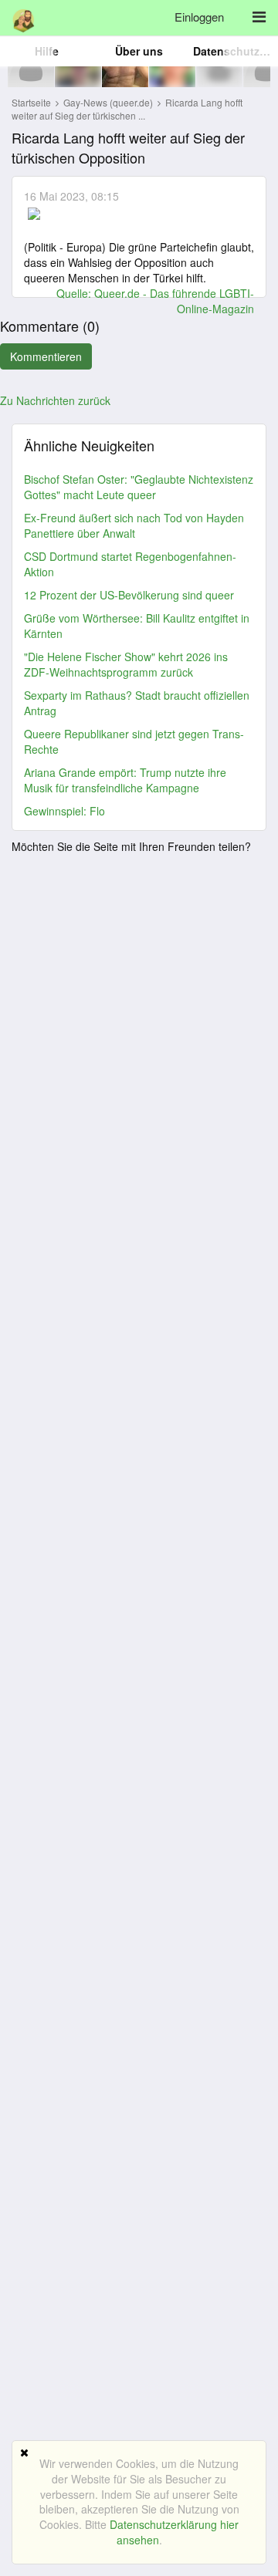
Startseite (31, 102)
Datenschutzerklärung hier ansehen (174, 2532)
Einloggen (199, 17)
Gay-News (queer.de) (109, 102)
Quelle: (75, 293)
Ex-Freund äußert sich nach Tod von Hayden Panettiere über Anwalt (134, 525)
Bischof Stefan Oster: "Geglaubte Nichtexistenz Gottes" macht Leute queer (139, 487)
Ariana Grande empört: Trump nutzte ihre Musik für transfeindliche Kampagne (125, 780)
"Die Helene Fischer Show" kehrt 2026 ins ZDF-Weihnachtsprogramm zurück (126, 664)
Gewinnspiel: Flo (64, 811)
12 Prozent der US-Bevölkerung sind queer (129, 595)
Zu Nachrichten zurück (55, 400)
